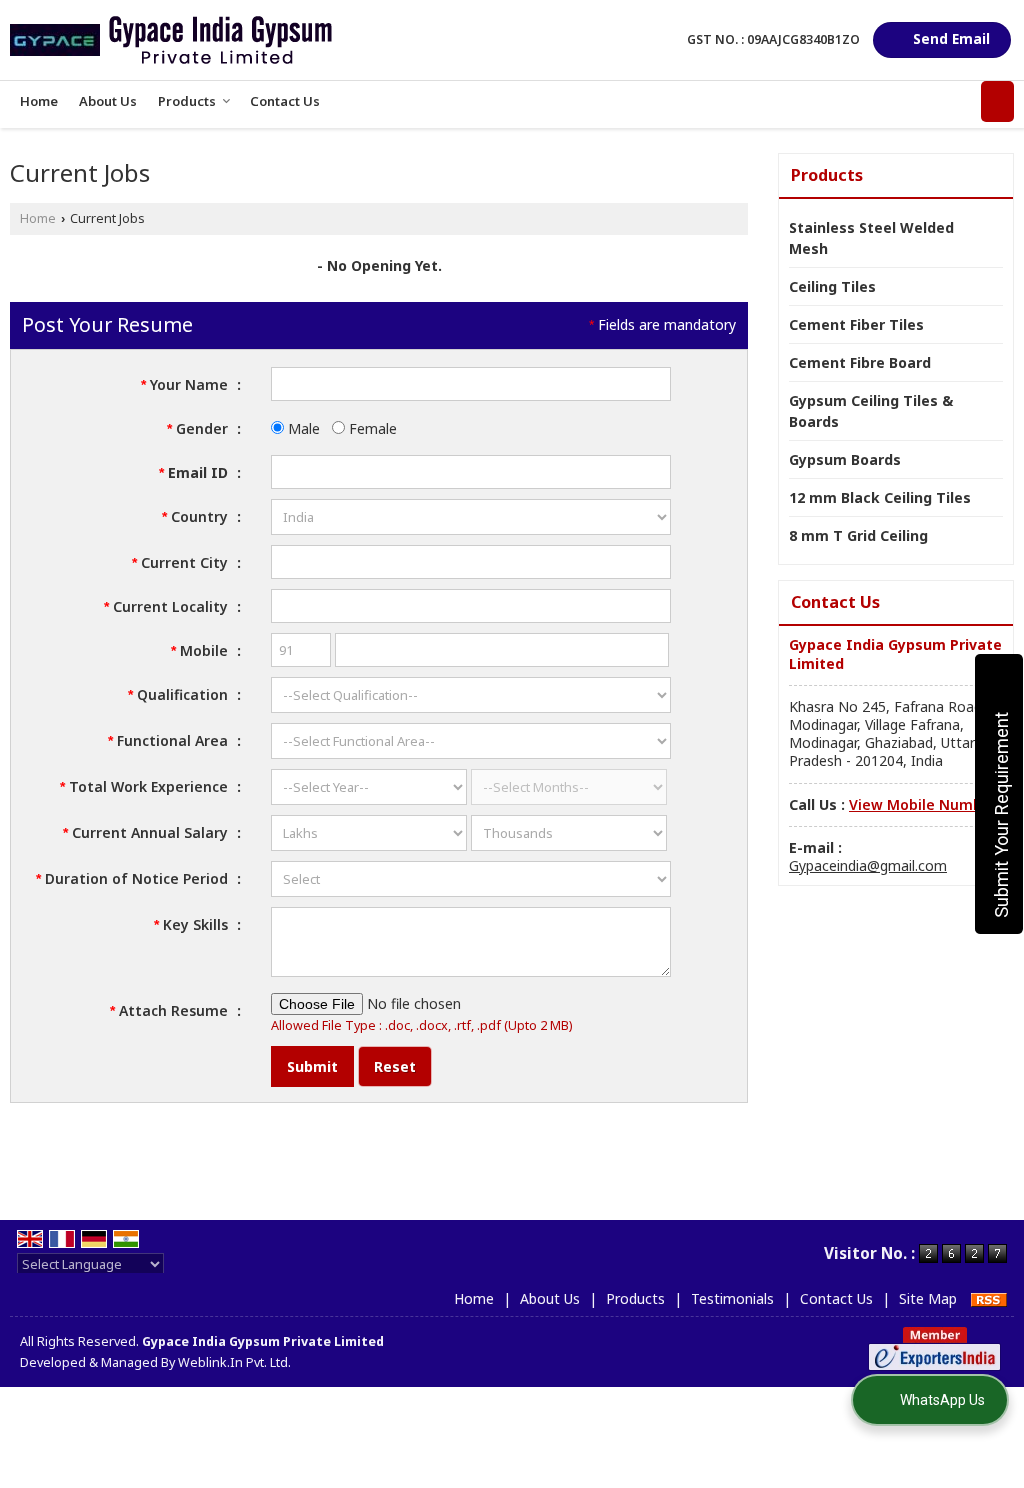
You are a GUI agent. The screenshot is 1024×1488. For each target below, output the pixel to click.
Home (39, 101)
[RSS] (989, 1298)
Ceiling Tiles (832, 286)
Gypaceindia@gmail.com (868, 865)
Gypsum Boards (845, 459)
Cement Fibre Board (860, 362)
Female (371, 428)
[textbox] (471, 562)
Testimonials (732, 1298)
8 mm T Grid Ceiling (858, 535)
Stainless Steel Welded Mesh (871, 238)
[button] (923, 804)
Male (302, 428)
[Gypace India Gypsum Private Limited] (171, 40)
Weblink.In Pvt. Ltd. (234, 1362)
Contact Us (285, 101)
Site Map (928, 1298)
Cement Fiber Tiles (856, 324)
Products (187, 101)
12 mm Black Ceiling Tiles (880, 497)
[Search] (997, 101)
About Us (108, 101)
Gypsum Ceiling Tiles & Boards (871, 411)
